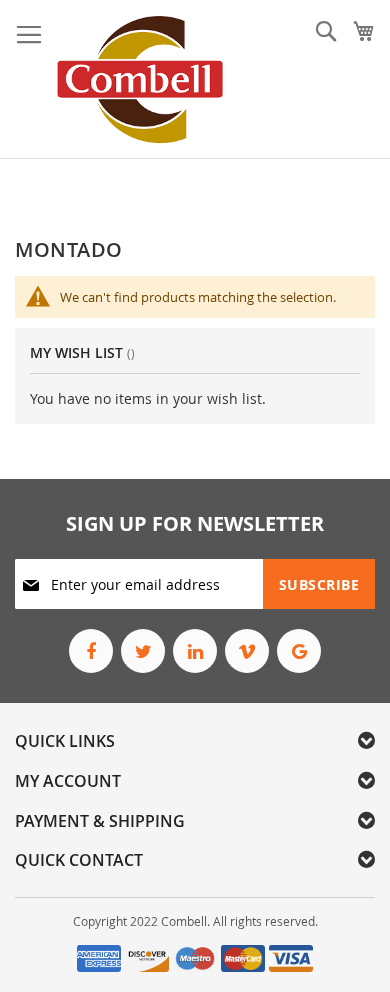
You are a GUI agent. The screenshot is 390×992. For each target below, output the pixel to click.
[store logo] (140, 79)
